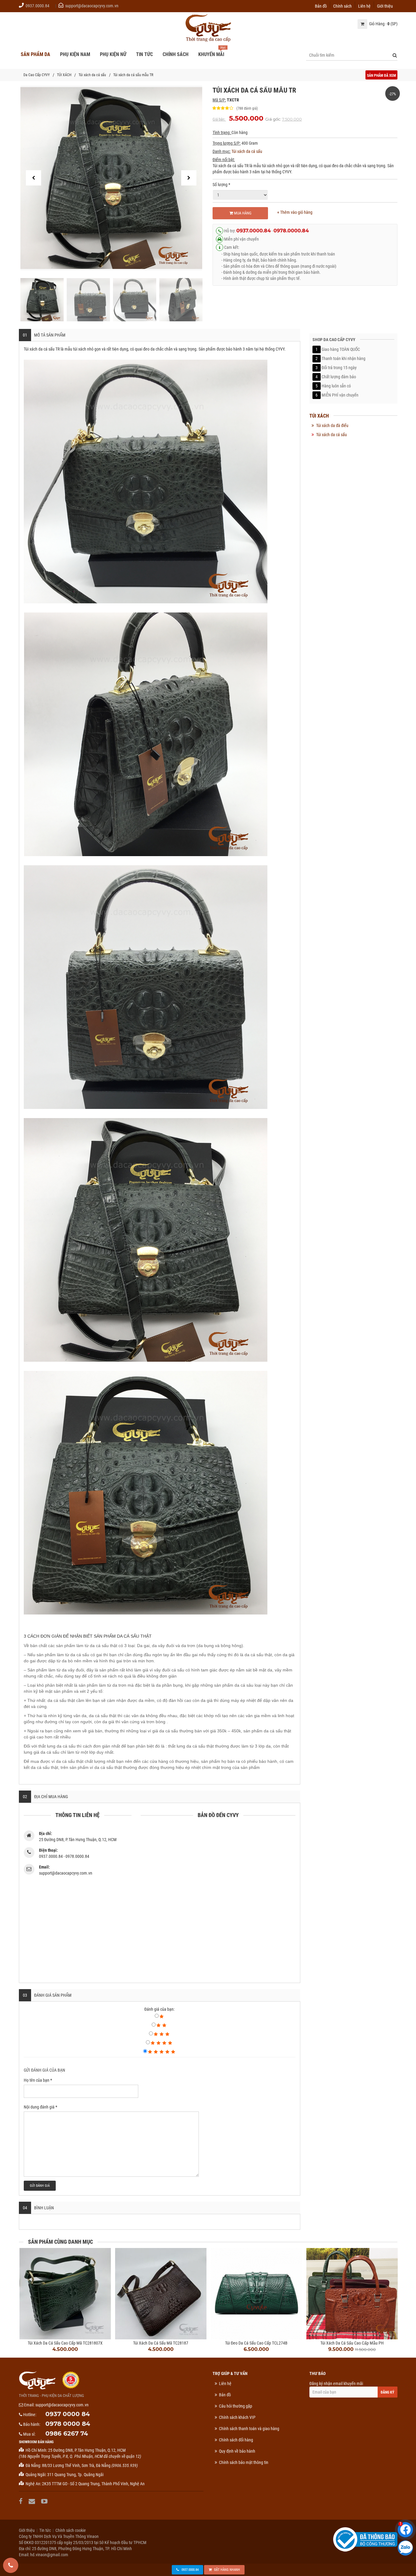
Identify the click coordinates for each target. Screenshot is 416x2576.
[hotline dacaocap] (11, 2565)
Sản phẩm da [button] (35, 54)
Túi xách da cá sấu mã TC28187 (161, 2343)
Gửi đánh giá (40, 2186)
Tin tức (45, 2530)
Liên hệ (364, 6)
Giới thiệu (385, 6)
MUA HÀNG (242, 213)
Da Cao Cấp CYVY (37, 75)
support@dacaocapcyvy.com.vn (92, 6)
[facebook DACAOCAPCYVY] (21, 2501)
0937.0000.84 (37, 6)
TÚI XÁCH (64, 75)
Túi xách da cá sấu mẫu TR (133, 75)
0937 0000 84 (68, 2414)
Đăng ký (388, 2392)
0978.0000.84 (291, 231)
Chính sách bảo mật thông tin (244, 2462)
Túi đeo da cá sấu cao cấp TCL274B (256, 2343)
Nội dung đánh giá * (41, 2107)
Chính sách (342, 6)
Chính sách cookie (71, 2530)
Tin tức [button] (145, 54)
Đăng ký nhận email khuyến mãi (336, 2384)
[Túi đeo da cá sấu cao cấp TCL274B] (256, 2294)
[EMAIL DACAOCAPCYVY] (33, 2501)
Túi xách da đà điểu (332, 425)
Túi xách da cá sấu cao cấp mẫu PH (352, 2343)
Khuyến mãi (211, 54)
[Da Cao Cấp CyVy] (208, 28)
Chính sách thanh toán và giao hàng (249, 2429)
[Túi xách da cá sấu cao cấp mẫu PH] (352, 2294)
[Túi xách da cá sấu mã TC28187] (161, 2294)
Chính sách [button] (176, 54)
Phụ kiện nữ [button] (113, 54)
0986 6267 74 (67, 2433)
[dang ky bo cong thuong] (365, 2539)
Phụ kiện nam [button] (75, 54)
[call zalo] (405, 2548)
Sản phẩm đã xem (381, 76)
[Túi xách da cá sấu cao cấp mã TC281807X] (65, 2294)
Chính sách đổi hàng (236, 2440)
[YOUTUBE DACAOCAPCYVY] (45, 2501)
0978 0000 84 (68, 2424)
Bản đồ (321, 6)
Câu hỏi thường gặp (236, 2406)
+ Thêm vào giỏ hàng (295, 212)
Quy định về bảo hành (237, 2451)
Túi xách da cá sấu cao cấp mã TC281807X (65, 2343)
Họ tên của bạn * (38, 2080)
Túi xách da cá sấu (92, 75)
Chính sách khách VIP (237, 2417)
